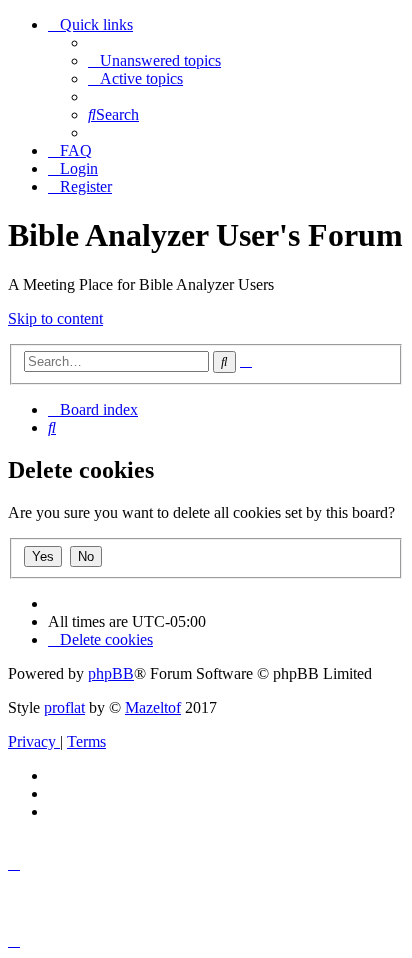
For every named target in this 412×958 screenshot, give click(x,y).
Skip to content (55, 318)
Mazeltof (153, 707)
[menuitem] (154, 60)
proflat (64, 707)
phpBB (111, 673)
